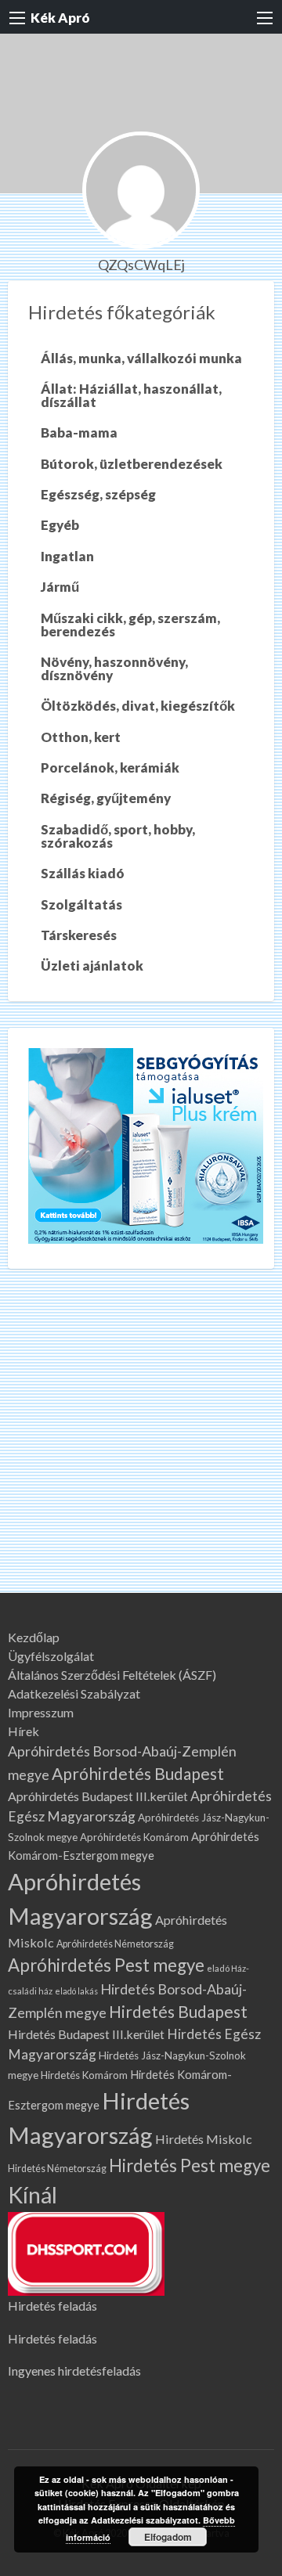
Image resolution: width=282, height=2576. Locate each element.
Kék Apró (60, 18)
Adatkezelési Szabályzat (74, 1694)
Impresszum (41, 1713)
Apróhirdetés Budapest (138, 1773)
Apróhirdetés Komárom (134, 1837)
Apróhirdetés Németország (115, 1944)
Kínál (33, 2195)
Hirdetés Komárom (84, 2075)
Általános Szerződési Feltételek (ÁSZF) (112, 1675)
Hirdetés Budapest (178, 2011)
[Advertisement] (141, 1444)
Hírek (23, 1731)
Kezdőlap (34, 1637)
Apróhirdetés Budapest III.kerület (98, 1796)
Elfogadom (168, 2537)
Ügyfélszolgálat (51, 1656)
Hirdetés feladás (52, 2306)
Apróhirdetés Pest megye (106, 1965)
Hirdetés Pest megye (190, 2165)
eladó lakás (76, 1991)
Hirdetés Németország (57, 2169)
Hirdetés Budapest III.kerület (86, 2034)
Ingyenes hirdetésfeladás (74, 2371)
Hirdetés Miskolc (204, 2139)
